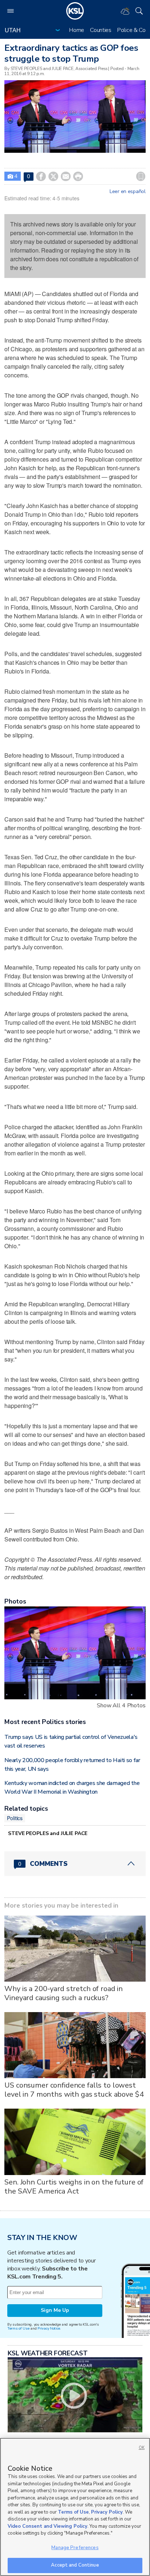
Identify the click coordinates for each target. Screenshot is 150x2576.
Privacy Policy (107, 2512)
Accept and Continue (75, 2565)
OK (142, 2448)
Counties (101, 30)
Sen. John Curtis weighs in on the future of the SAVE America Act (74, 2187)
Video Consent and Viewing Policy (48, 2526)
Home (77, 30)
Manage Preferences (75, 2548)
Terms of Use (18, 2328)
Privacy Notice (49, 2328)
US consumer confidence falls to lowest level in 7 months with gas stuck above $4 (74, 2090)
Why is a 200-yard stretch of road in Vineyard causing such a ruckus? (64, 1993)
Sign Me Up (55, 2310)
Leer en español (128, 192)
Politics (15, 1818)
